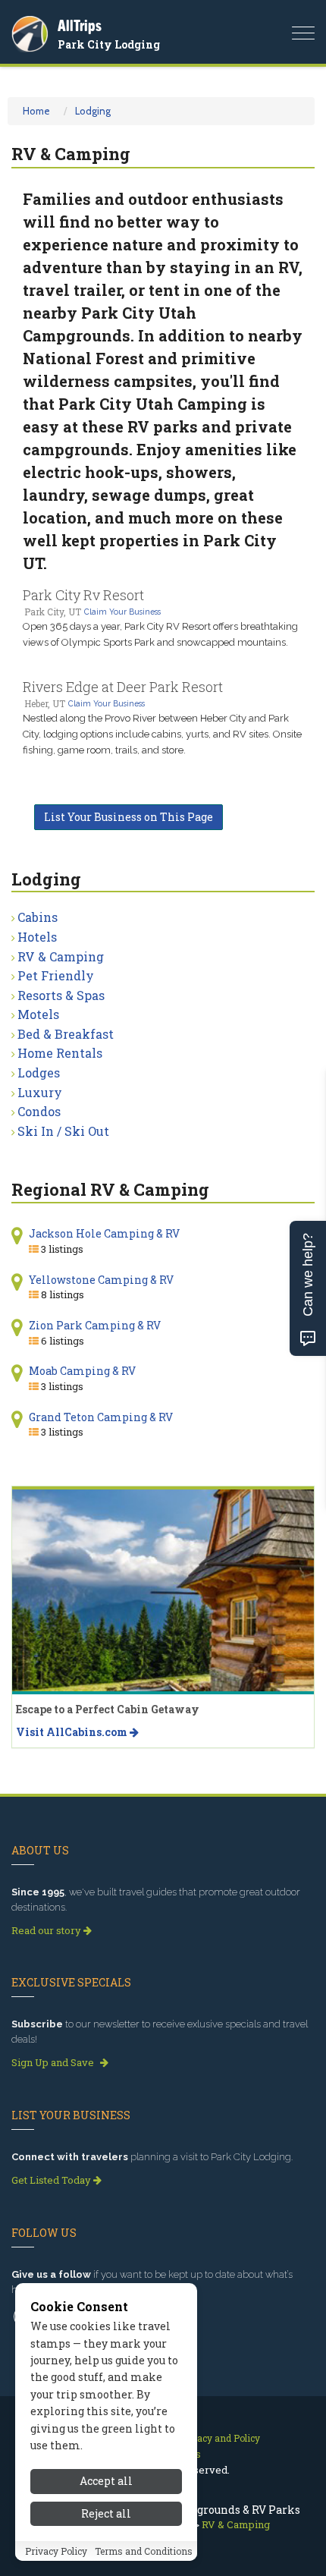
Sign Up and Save (54, 2062)
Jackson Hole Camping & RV (104, 1233)
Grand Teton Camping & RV (101, 1417)
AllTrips (80, 25)
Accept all (106, 2481)
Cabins (38, 917)
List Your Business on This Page (129, 817)
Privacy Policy (56, 2551)
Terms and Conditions (144, 2551)
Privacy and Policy (219, 2438)
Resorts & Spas (61, 995)
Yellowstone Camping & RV (101, 1280)
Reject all (106, 2513)
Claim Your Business (122, 612)
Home (36, 111)
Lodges (39, 1073)
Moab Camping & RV (82, 1371)
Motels (38, 1014)
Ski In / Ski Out (63, 1131)
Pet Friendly (56, 975)
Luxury (40, 1092)
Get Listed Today (52, 2180)
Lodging (93, 111)
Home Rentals (60, 1053)
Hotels (37, 937)
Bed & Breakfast (66, 1034)
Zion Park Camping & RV (95, 1325)
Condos (39, 1111)
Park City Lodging (109, 44)
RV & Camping (61, 956)
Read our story (47, 1930)
